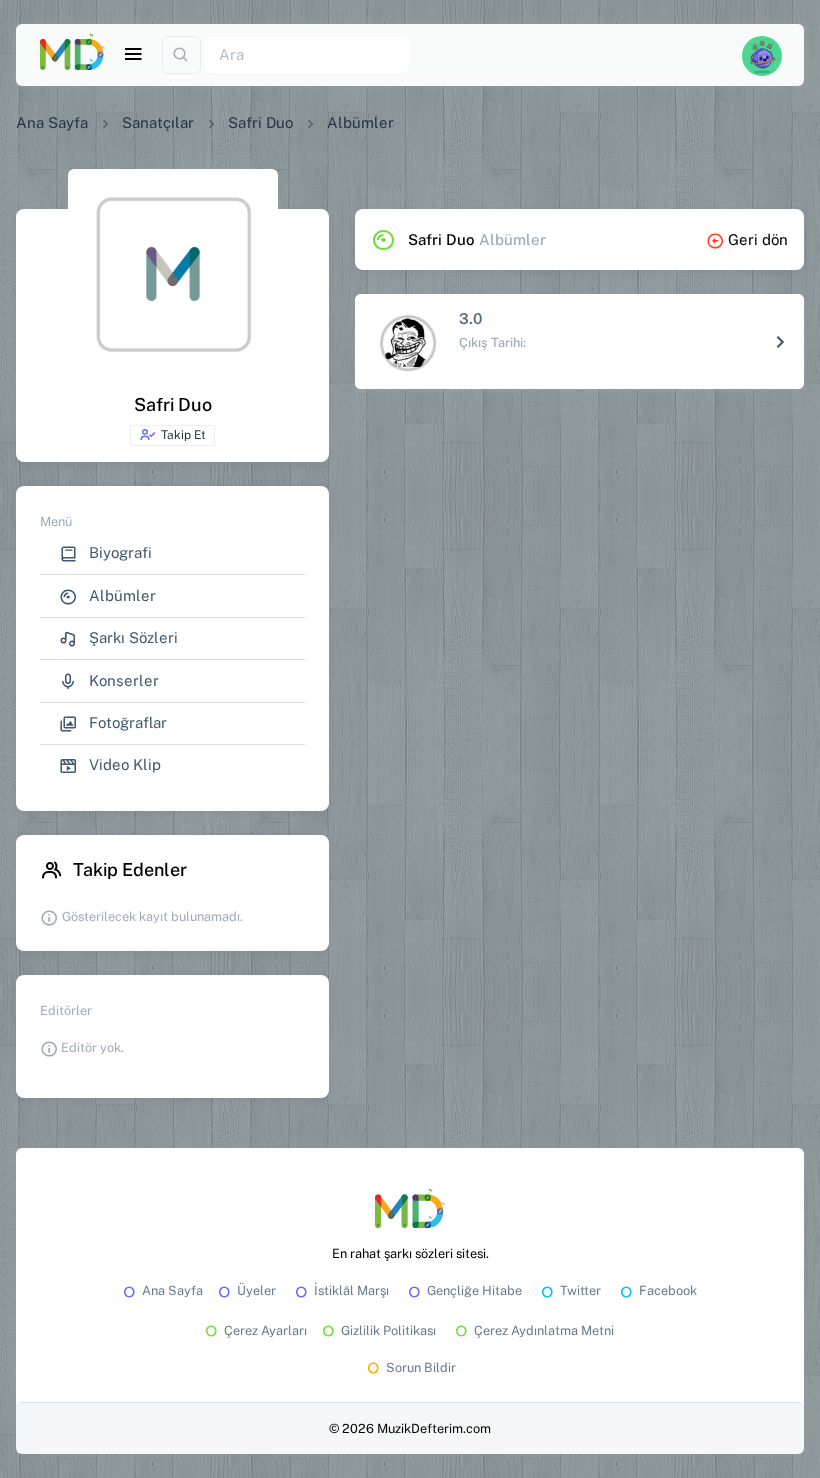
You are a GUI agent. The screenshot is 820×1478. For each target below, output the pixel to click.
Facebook (668, 1290)
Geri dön (758, 239)
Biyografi (118, 552)
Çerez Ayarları (265, 1330)
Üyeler (256, 1290)
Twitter (580, 1290)
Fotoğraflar (126, 722)
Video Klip (123, 764)
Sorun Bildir (421, 1367)
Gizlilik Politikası (388, 1330)
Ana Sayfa (52, 122)
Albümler (120, 595)
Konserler (122, 680)
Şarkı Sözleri (131, 637)
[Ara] (181, 55)
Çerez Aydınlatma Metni (544, 1330)
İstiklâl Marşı (351, 1290)
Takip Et (183, 435)
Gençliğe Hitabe (474, 1290)
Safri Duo (260, 122)
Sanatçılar (158, 122)
